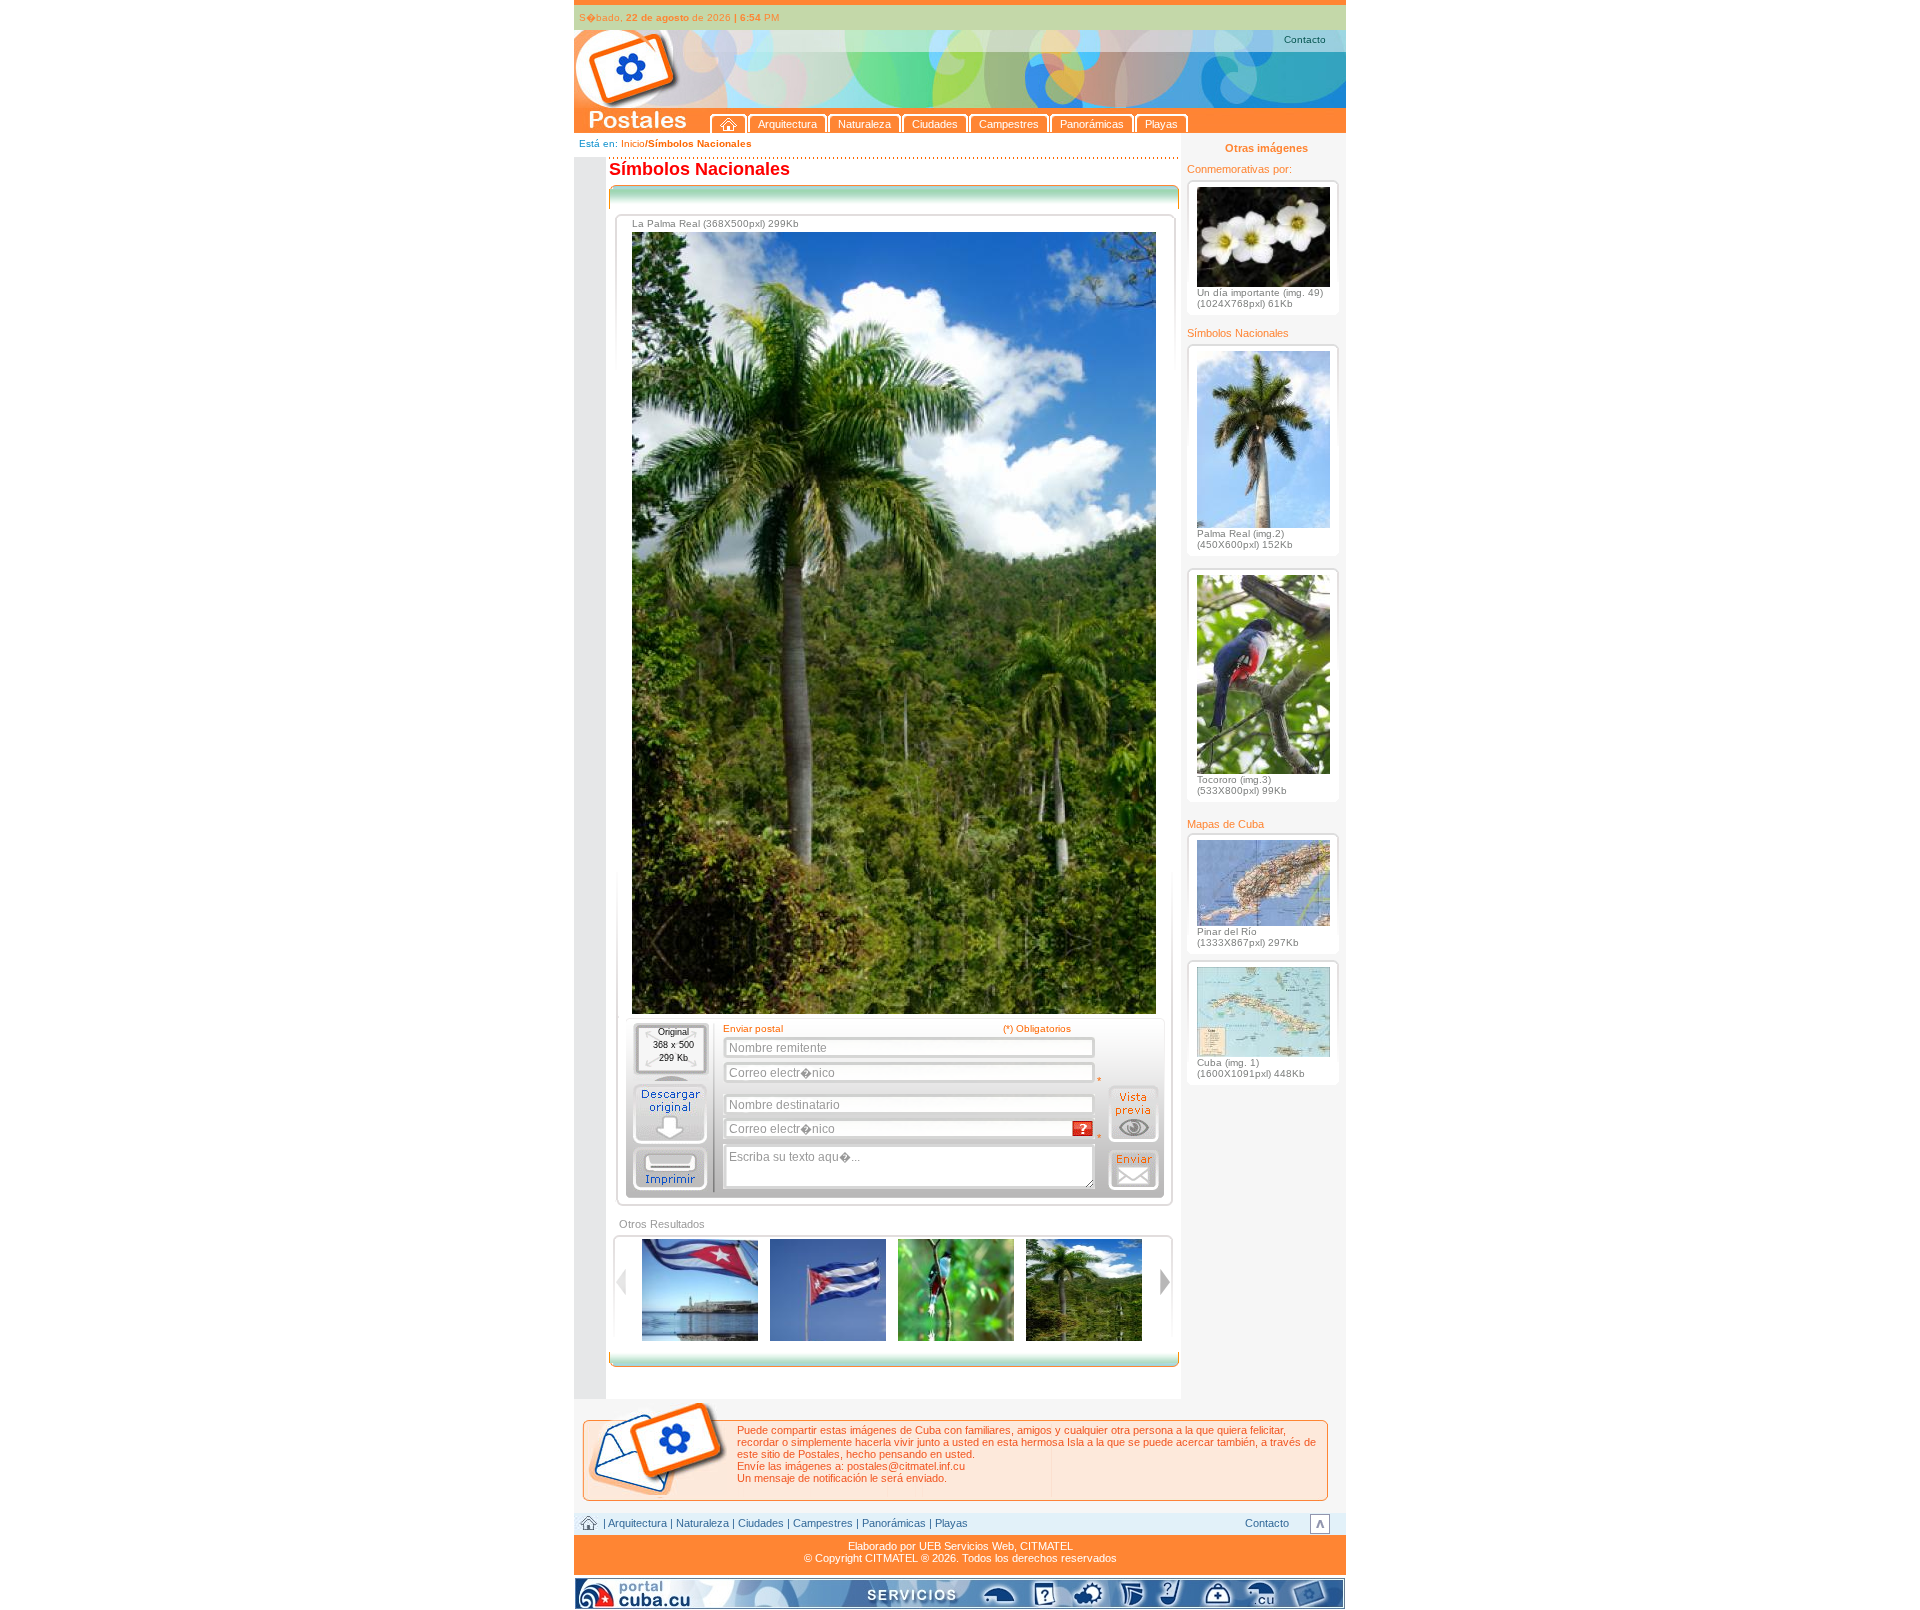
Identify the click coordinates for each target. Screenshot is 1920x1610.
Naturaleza (702, 1523)
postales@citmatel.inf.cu (906, 1466)
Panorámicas (894, 1523)
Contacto (1305, 39)
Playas (951, 1523)
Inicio (633, 143)
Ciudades (761, 1523)
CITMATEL (1046, 1546)
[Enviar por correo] (1133, 1170)
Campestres (823, 1523)
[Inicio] (729, 123)
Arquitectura (637, 1523)
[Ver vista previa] (1133, 1114)
